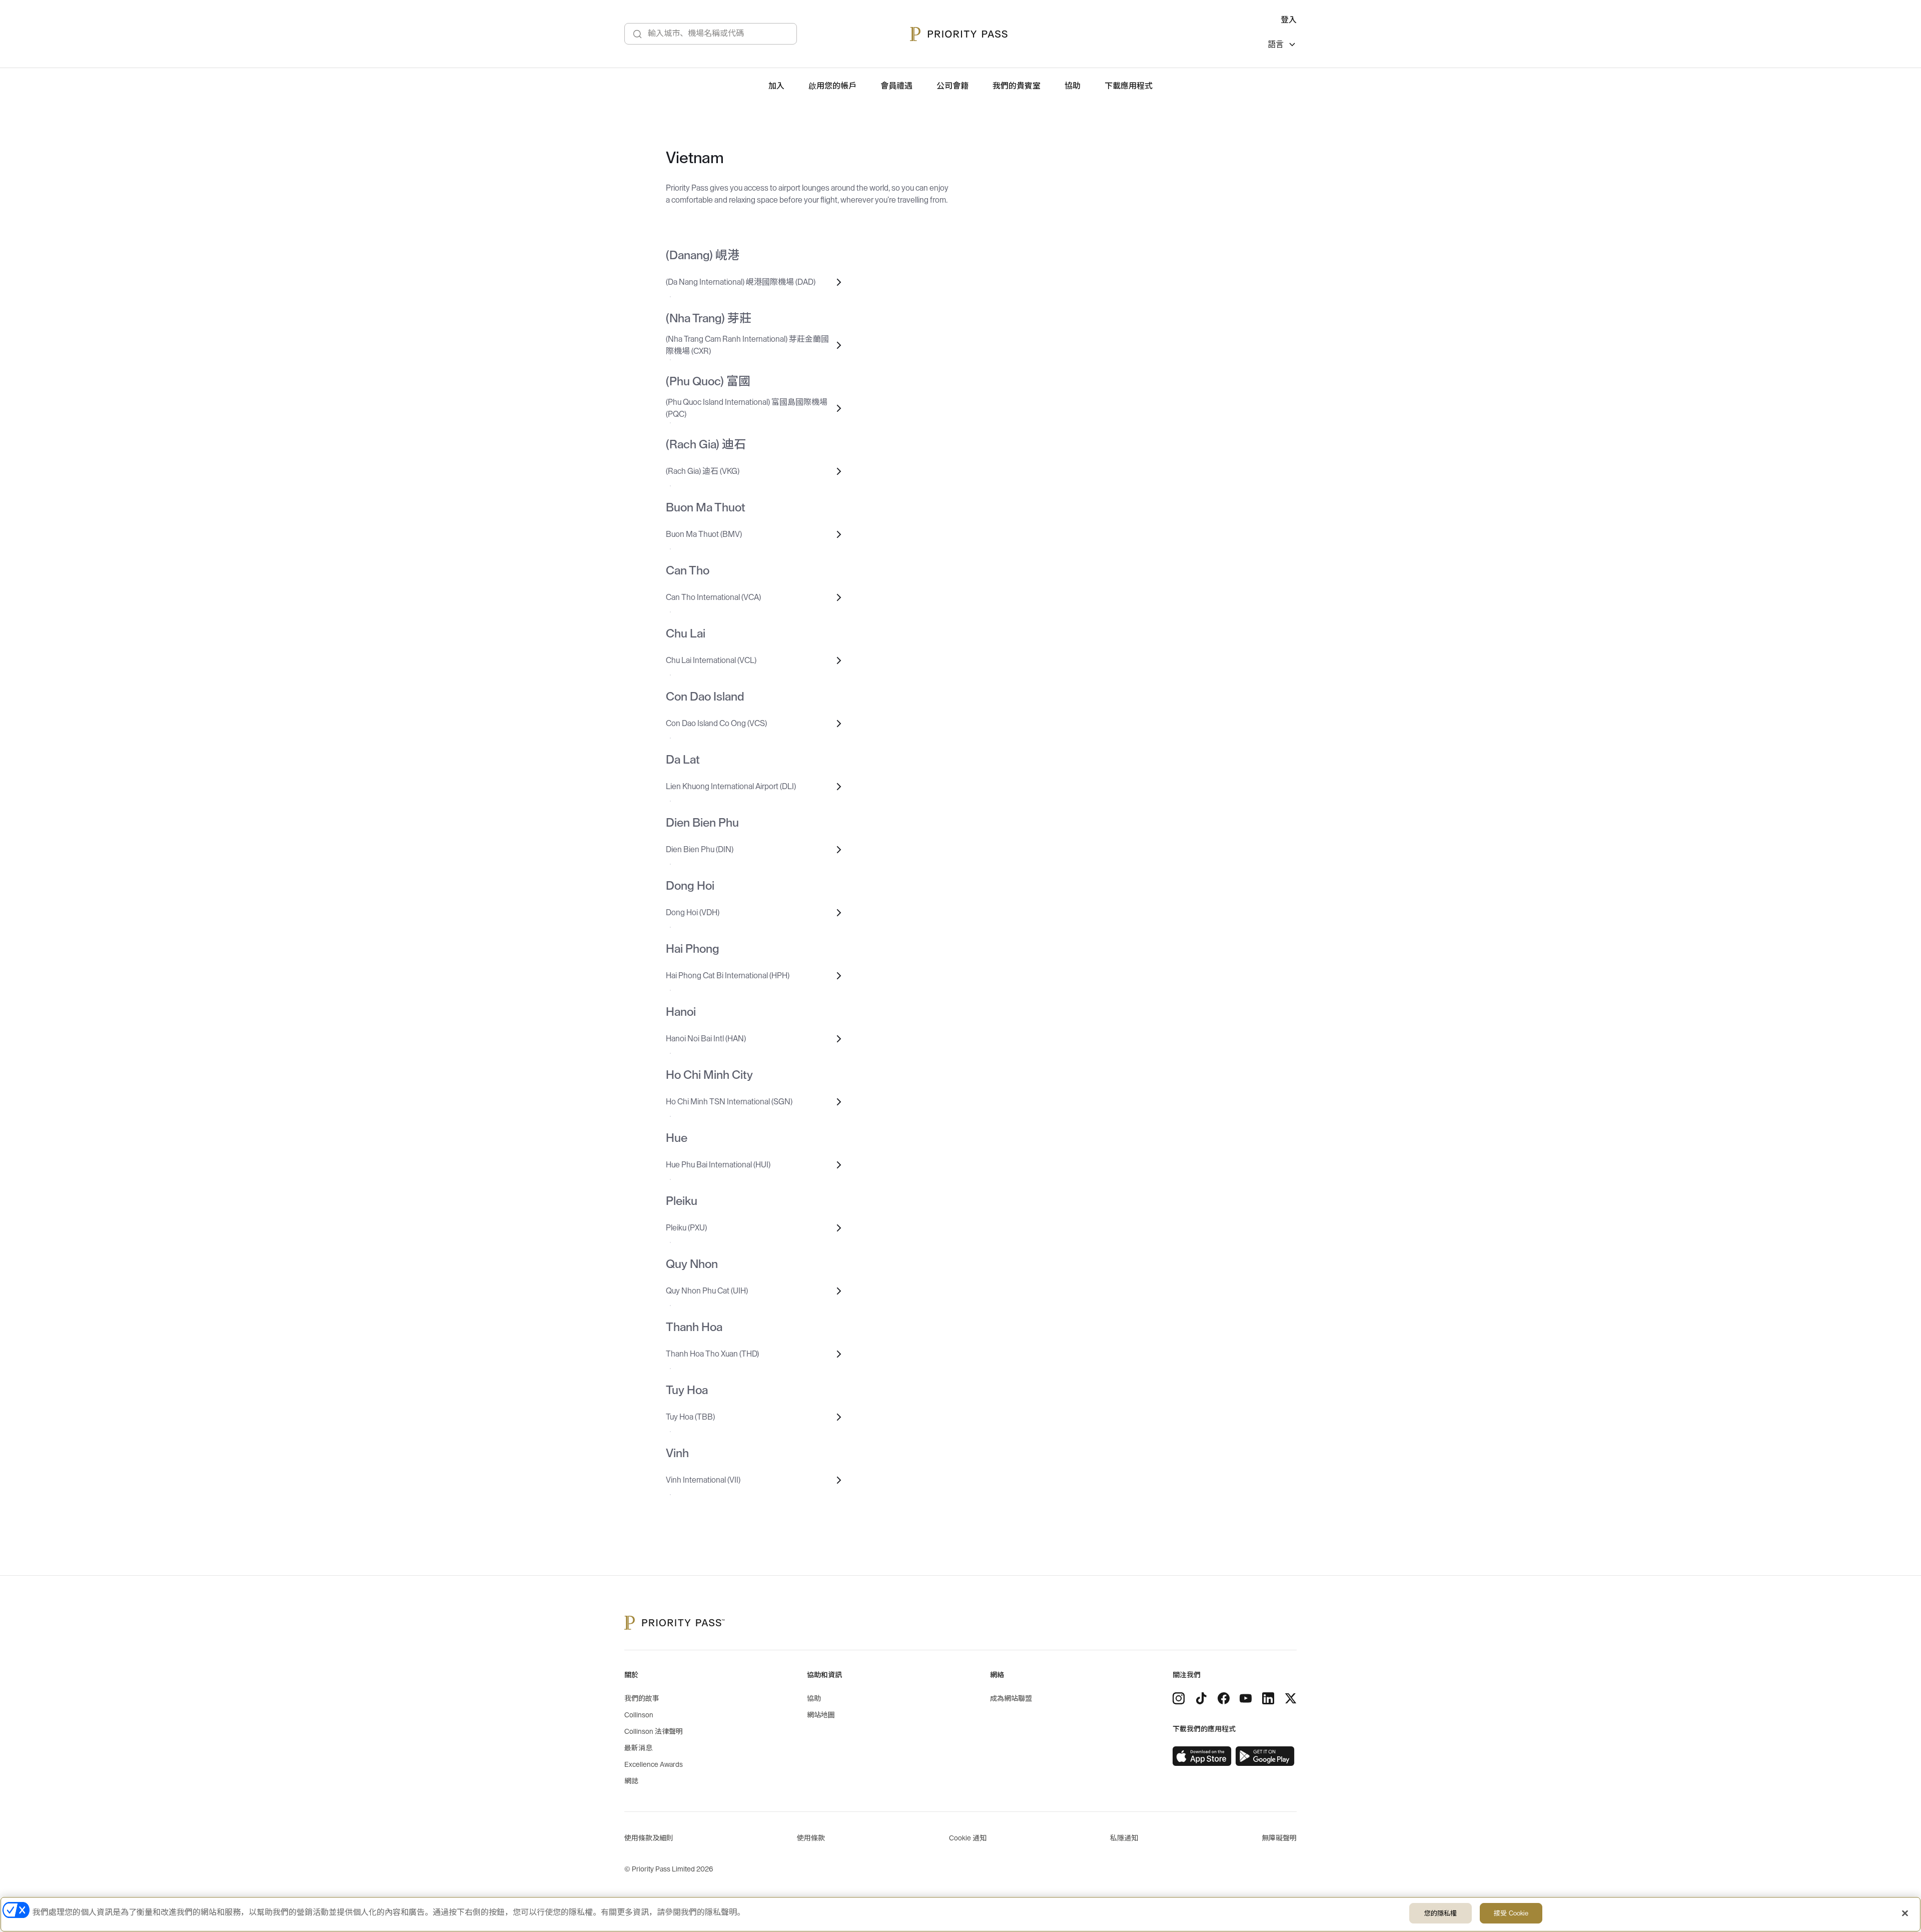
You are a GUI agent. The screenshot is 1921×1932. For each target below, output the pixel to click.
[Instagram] (1179, 1698)
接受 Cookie (1511, 1913)
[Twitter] (1291, 1698)
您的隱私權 (1441, 1913)
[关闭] (1905, 1913)
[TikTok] (1201, 1698)
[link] (1202, 1756)
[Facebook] (1224, 1698)
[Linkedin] (1268, 1698)
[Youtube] (1246, 1698)
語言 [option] (1276, 45)
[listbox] (1282, 46)
